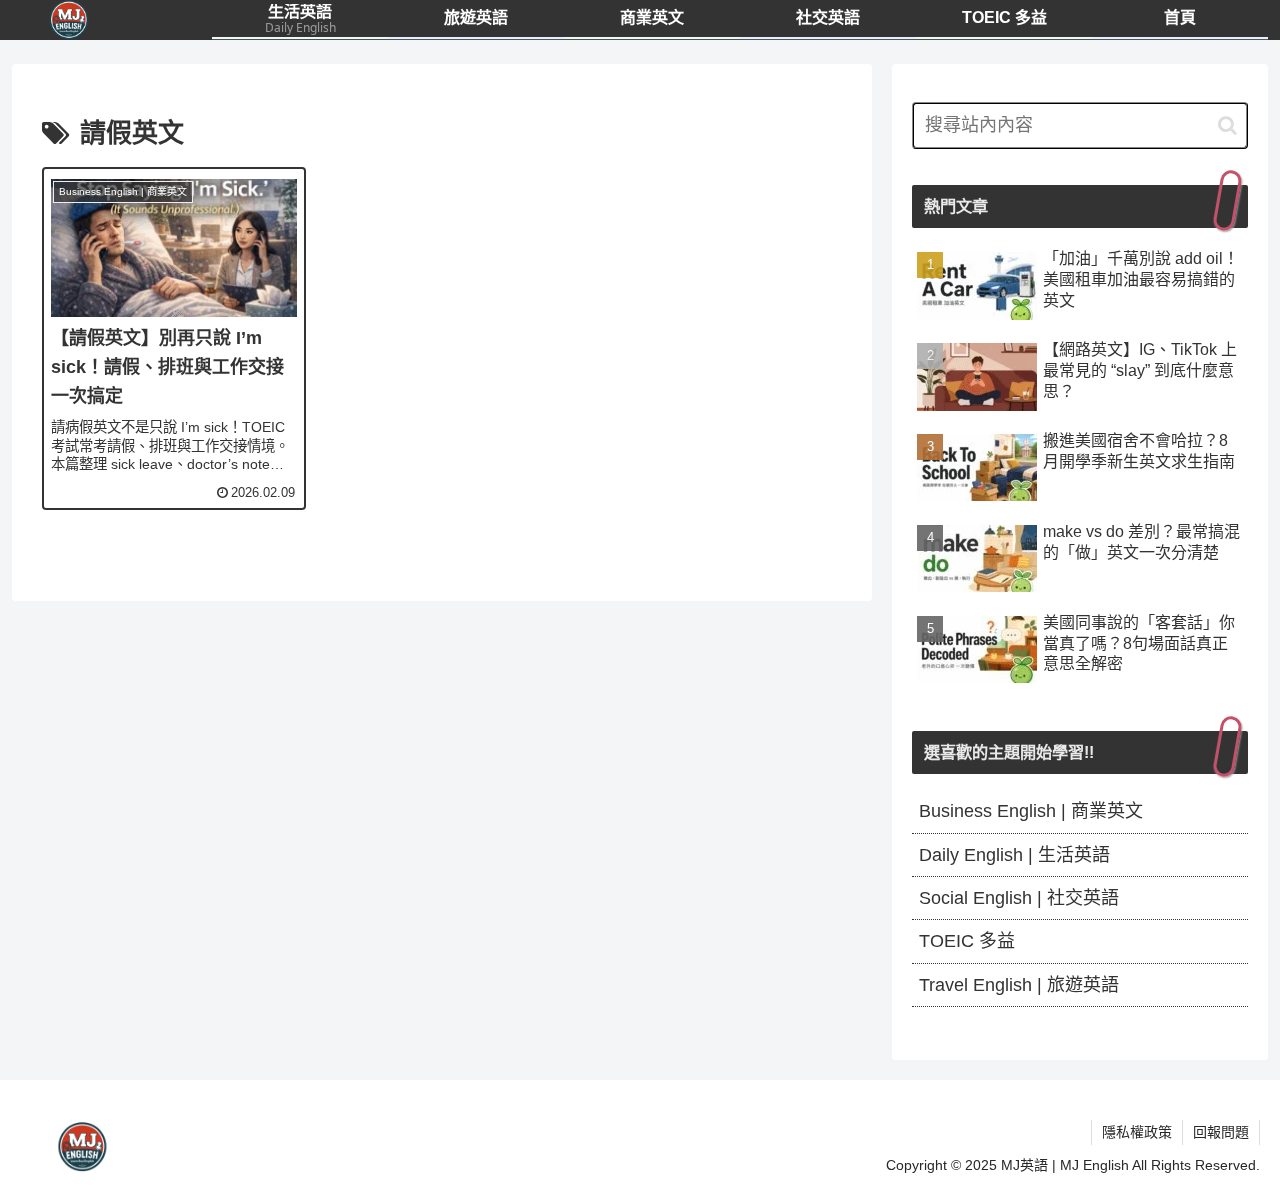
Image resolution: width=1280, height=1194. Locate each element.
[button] (1227, 125)
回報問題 (1221, 1132)
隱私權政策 (1137, 1132)
